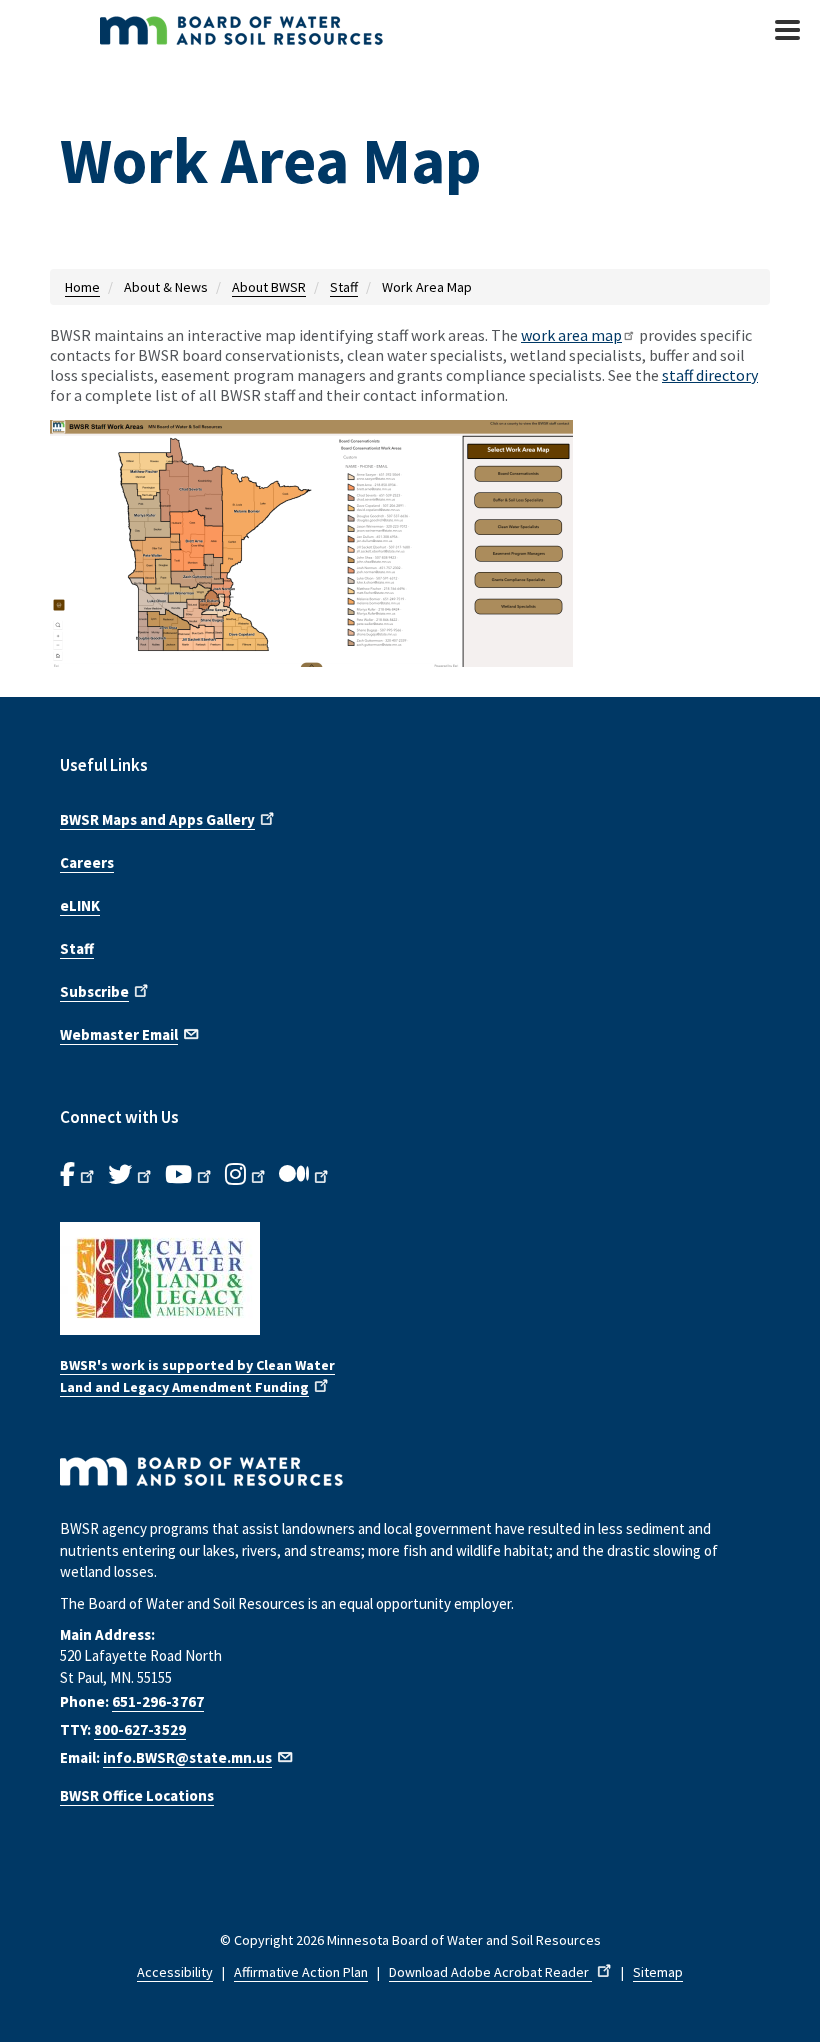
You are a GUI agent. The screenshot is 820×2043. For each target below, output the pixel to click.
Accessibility (175, 1972)
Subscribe (94, 991)
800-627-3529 (140, 1729)
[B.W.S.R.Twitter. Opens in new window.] (131, 1175)
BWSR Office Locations (137, 1795)
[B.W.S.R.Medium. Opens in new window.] (305, 1175)
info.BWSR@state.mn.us (187, 1757)
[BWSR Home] (300, 30)
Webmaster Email (119, 1034)
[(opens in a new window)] (410, 558)
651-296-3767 (158, 1701)
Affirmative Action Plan (301, 1972)
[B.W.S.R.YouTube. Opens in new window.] (190, 1175)
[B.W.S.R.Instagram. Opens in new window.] (247, 1175)
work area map (571, 335)
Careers (87, 862)
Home (82, 287)
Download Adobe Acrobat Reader (490, 1972)
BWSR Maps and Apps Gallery (157, 819)
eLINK (80, 905)
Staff (344, 287)
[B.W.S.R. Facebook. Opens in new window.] (79, 1175)
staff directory (710, 375)
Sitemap (658, 1972)
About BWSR (269, 287)
